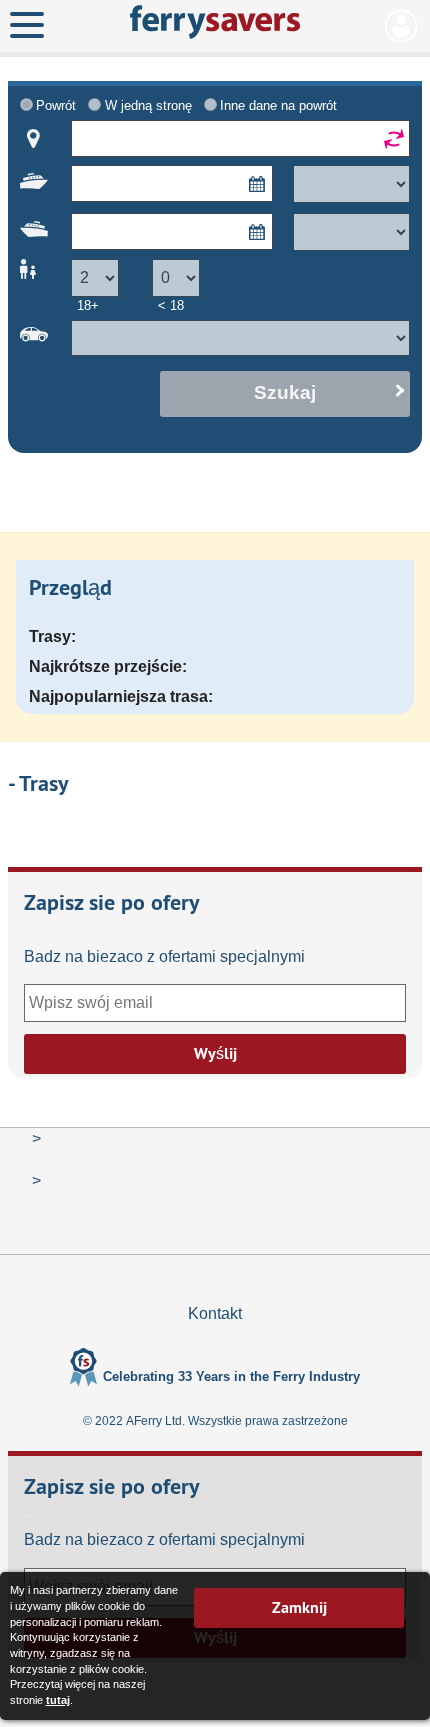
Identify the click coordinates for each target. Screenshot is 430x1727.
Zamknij (299, 1607)
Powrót (56, 105)
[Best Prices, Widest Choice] (215, 22)
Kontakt (215, 1313)
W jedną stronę (148, 105)
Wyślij (215, 1053)
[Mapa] (33, 139)
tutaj (58, 1700)
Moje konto (401, 26)
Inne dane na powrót (278, 105)
